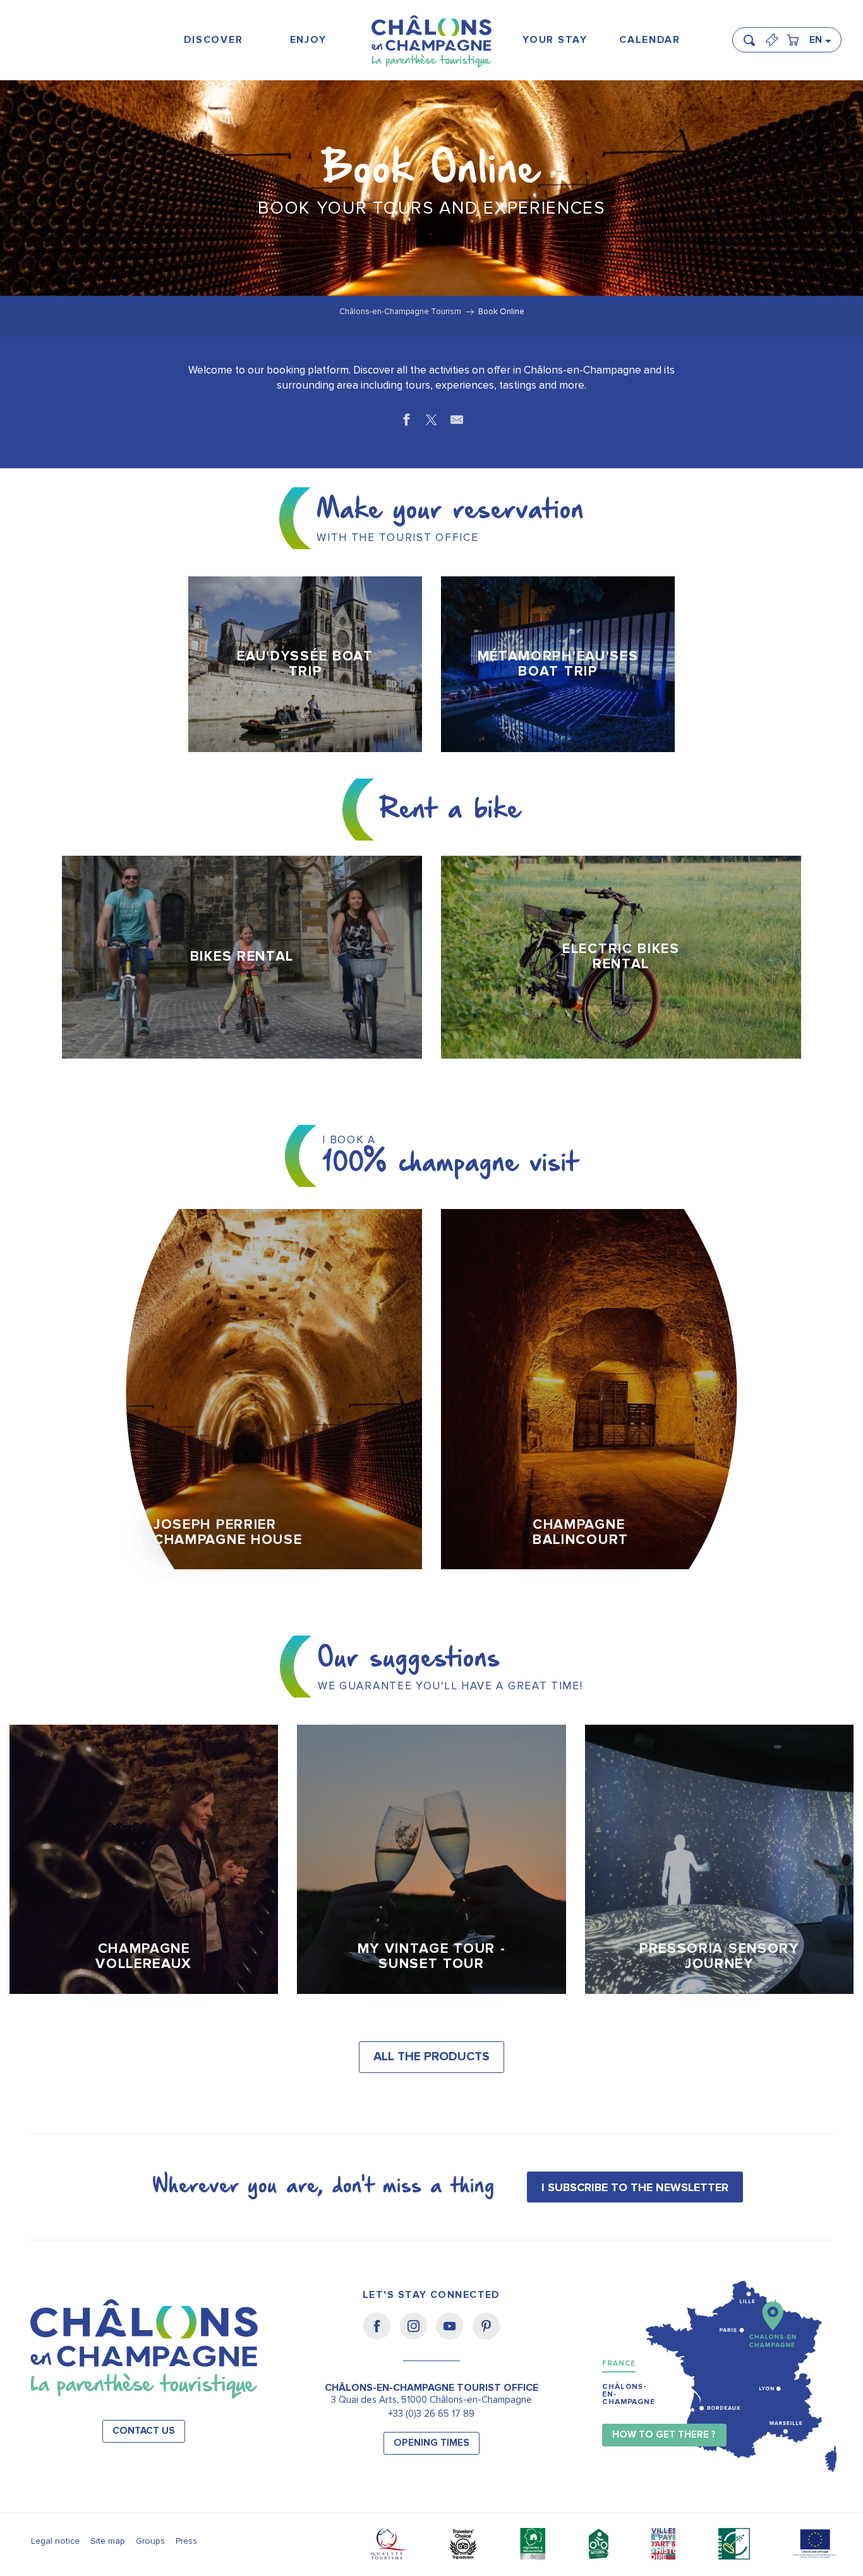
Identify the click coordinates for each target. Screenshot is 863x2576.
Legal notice (55, 2541)
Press (186, 2541)
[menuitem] (213, 40)
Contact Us (144, 2431)
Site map (108, 2541)
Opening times (431, 2443)
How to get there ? (664, 2435)
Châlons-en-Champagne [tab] (629, 2394)
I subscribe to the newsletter (635, 2187)
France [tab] (619, 2363)
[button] (753, 35)
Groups (150, 2541)
